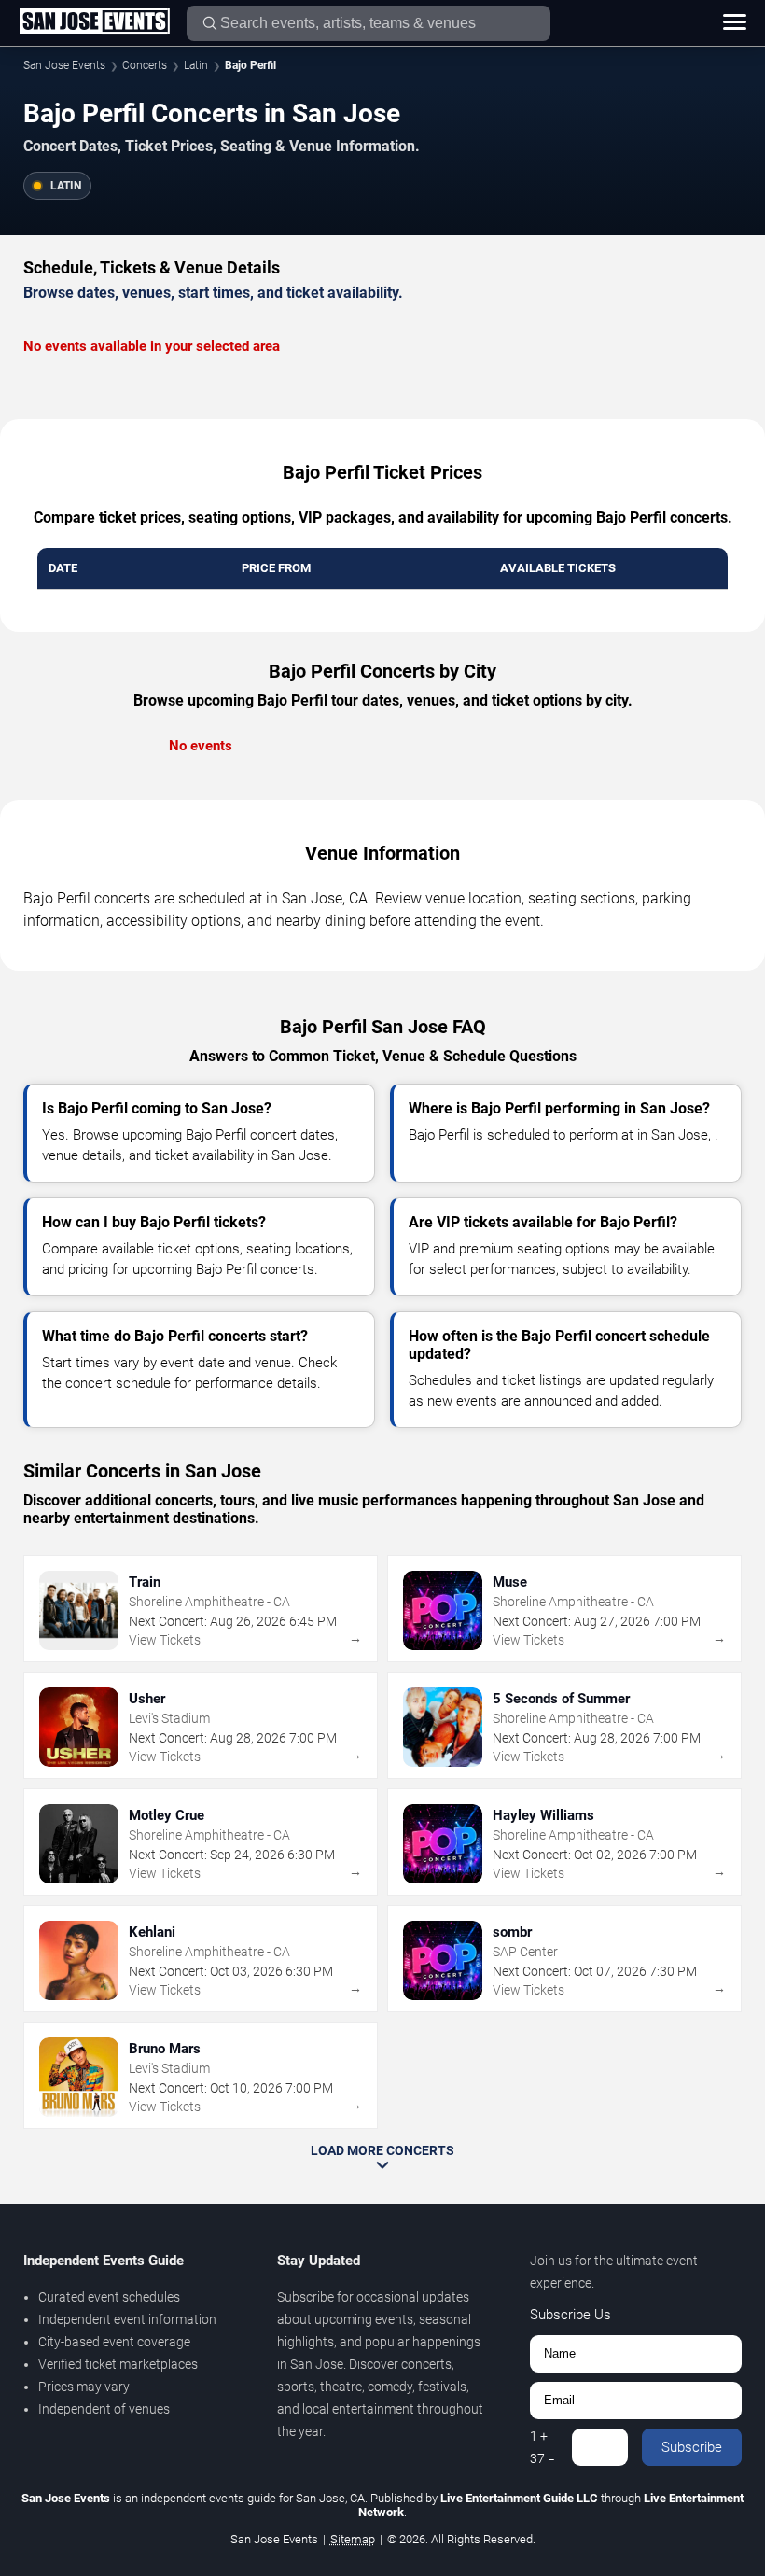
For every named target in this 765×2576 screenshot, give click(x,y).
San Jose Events (64, 65)
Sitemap (353, 2539)
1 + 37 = (542, 2447)
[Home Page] (94, 22)
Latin (196, 65)
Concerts (145, 65)
